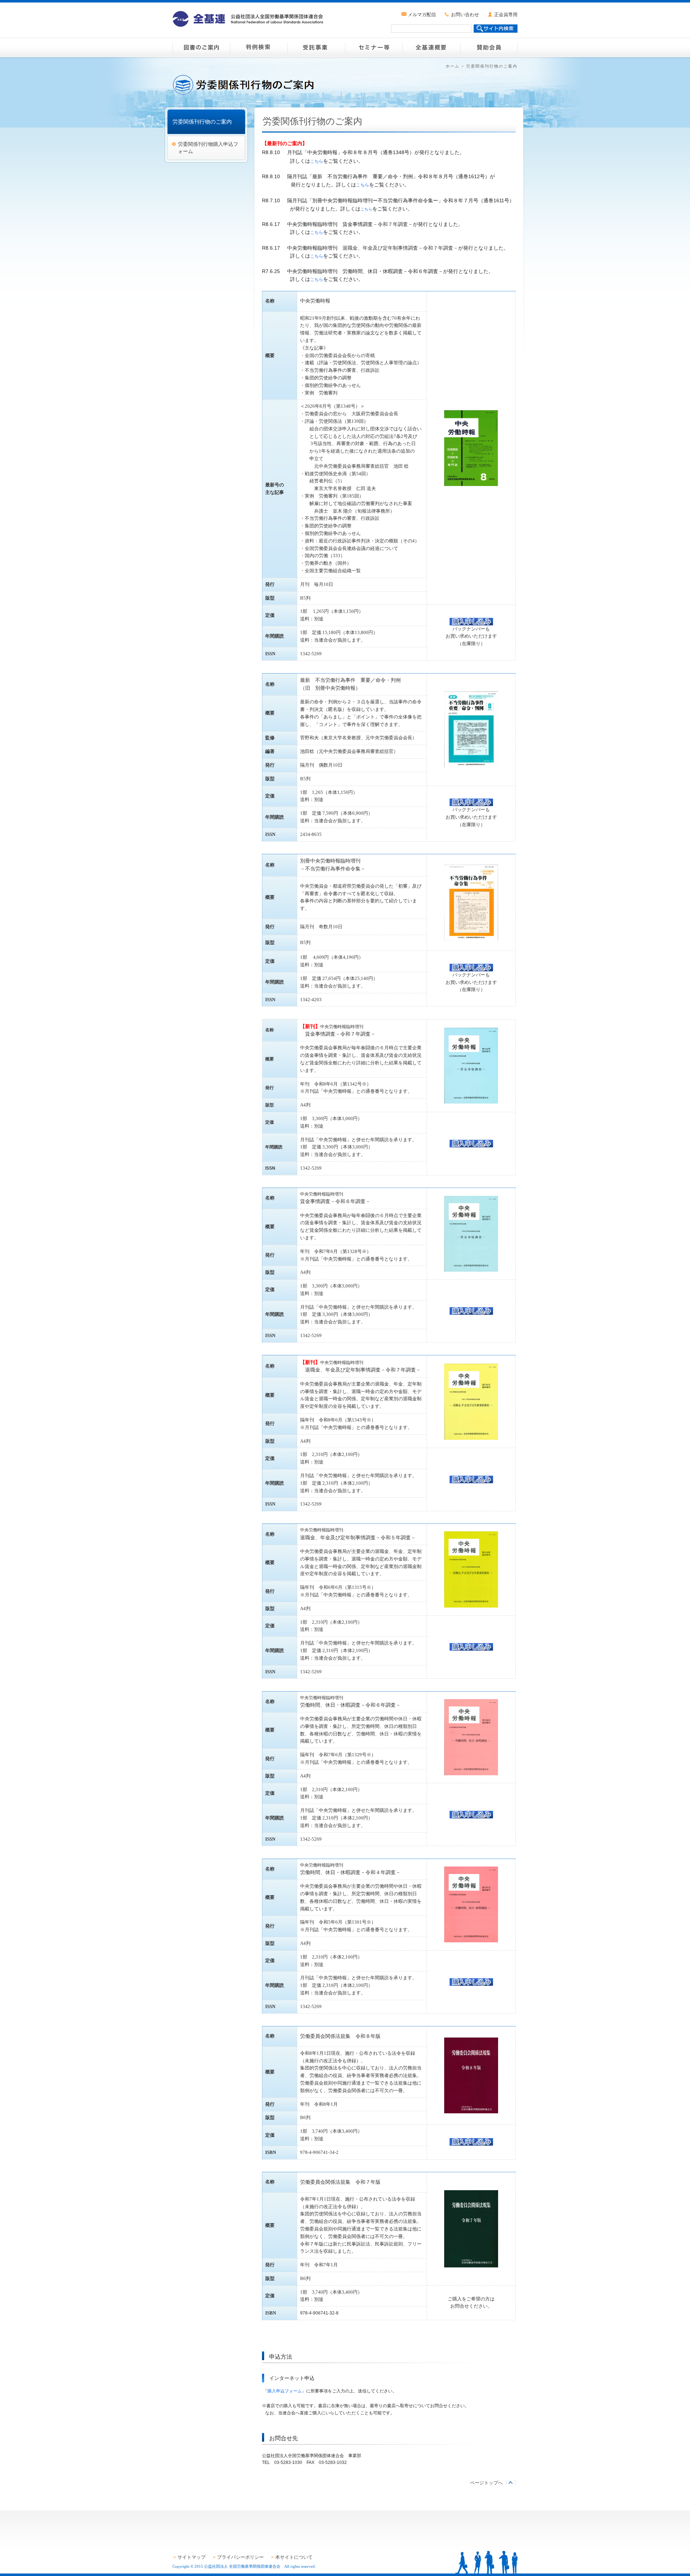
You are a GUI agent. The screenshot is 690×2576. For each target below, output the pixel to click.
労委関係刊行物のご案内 (202, 122)
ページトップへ (486, 2483)
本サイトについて (294, 2557)
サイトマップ (192, 2557)
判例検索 (259, 47)
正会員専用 (506, 15)
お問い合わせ (465, 15)
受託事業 (316, 47)
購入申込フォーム (285, 2391)
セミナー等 (374, 47)
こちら (317, 161)
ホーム (453, 66)
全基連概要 (431, 47)
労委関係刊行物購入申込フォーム (208, 148)
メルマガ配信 (422, 15)
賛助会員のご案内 (489, 47)
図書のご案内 (201, 47)
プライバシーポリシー (240, 2557)
